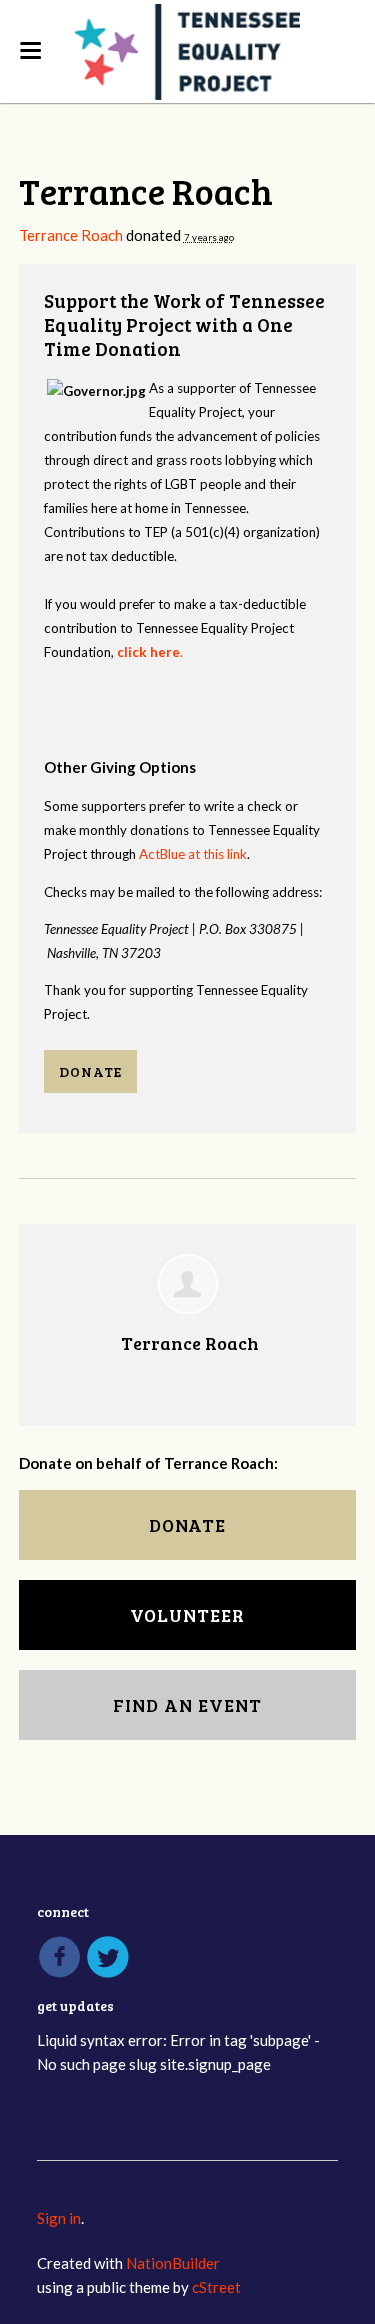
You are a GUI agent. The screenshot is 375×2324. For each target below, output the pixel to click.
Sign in (59, 2218)
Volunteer (187, 1615)
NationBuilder (173, 2263)
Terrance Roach (71, 235)
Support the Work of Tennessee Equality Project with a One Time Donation (184, 324)
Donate (90, 1071)
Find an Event (187, 1705)
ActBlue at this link (193, 854)
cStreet (216, 2287)
